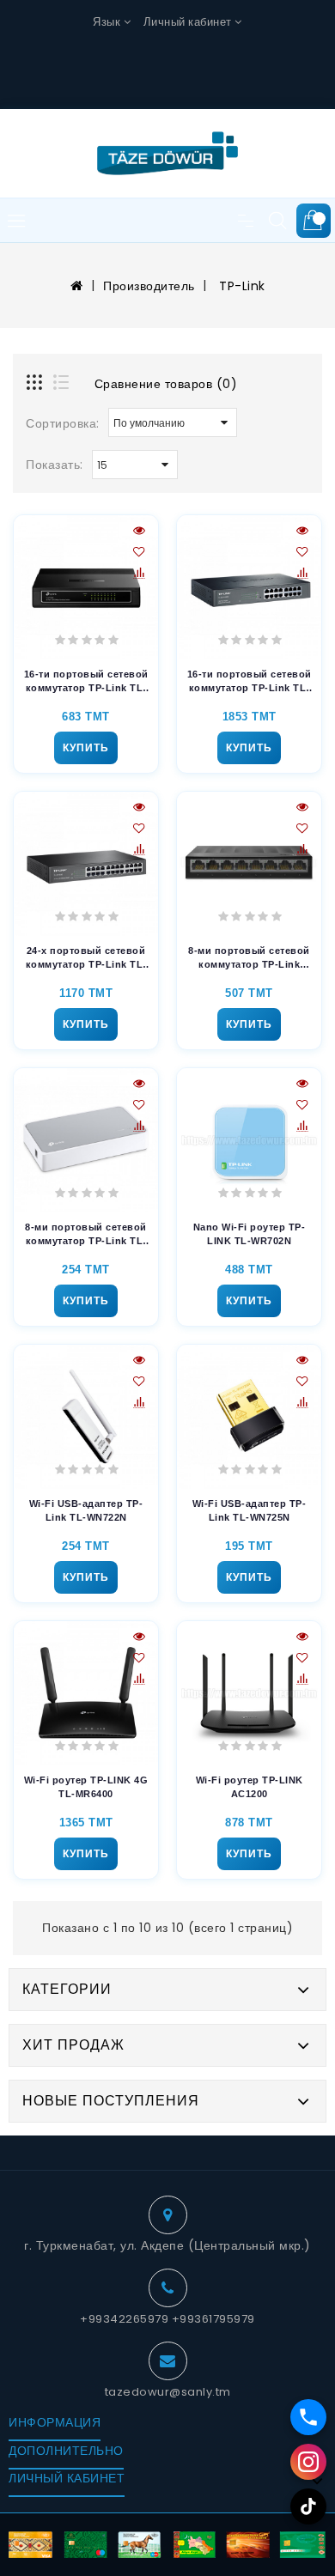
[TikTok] (308, 2506)
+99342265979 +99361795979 (167, 2319)
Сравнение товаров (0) (166, 384)
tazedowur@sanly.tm (168, 2392)
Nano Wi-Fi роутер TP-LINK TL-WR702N (250, 1233)
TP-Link (241, 286)
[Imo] (308, 2417)
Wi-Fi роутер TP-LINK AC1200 (250, 1786)
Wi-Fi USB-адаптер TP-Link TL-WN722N (86, 1510)
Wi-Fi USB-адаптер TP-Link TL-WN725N (250, 1510)
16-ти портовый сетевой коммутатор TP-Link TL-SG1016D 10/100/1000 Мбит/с (250, 682)
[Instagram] (308, 2462)
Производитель (149, 286)
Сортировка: (63, 423)
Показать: (55, 465)
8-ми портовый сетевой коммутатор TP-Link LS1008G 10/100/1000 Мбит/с (249, 958)
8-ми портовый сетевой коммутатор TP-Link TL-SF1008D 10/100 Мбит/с (86, 1235)
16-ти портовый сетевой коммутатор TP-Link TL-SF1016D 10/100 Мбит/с (86, 682)
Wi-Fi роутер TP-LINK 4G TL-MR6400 (86, 1786)
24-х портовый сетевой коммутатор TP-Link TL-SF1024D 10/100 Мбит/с (86, 958)
